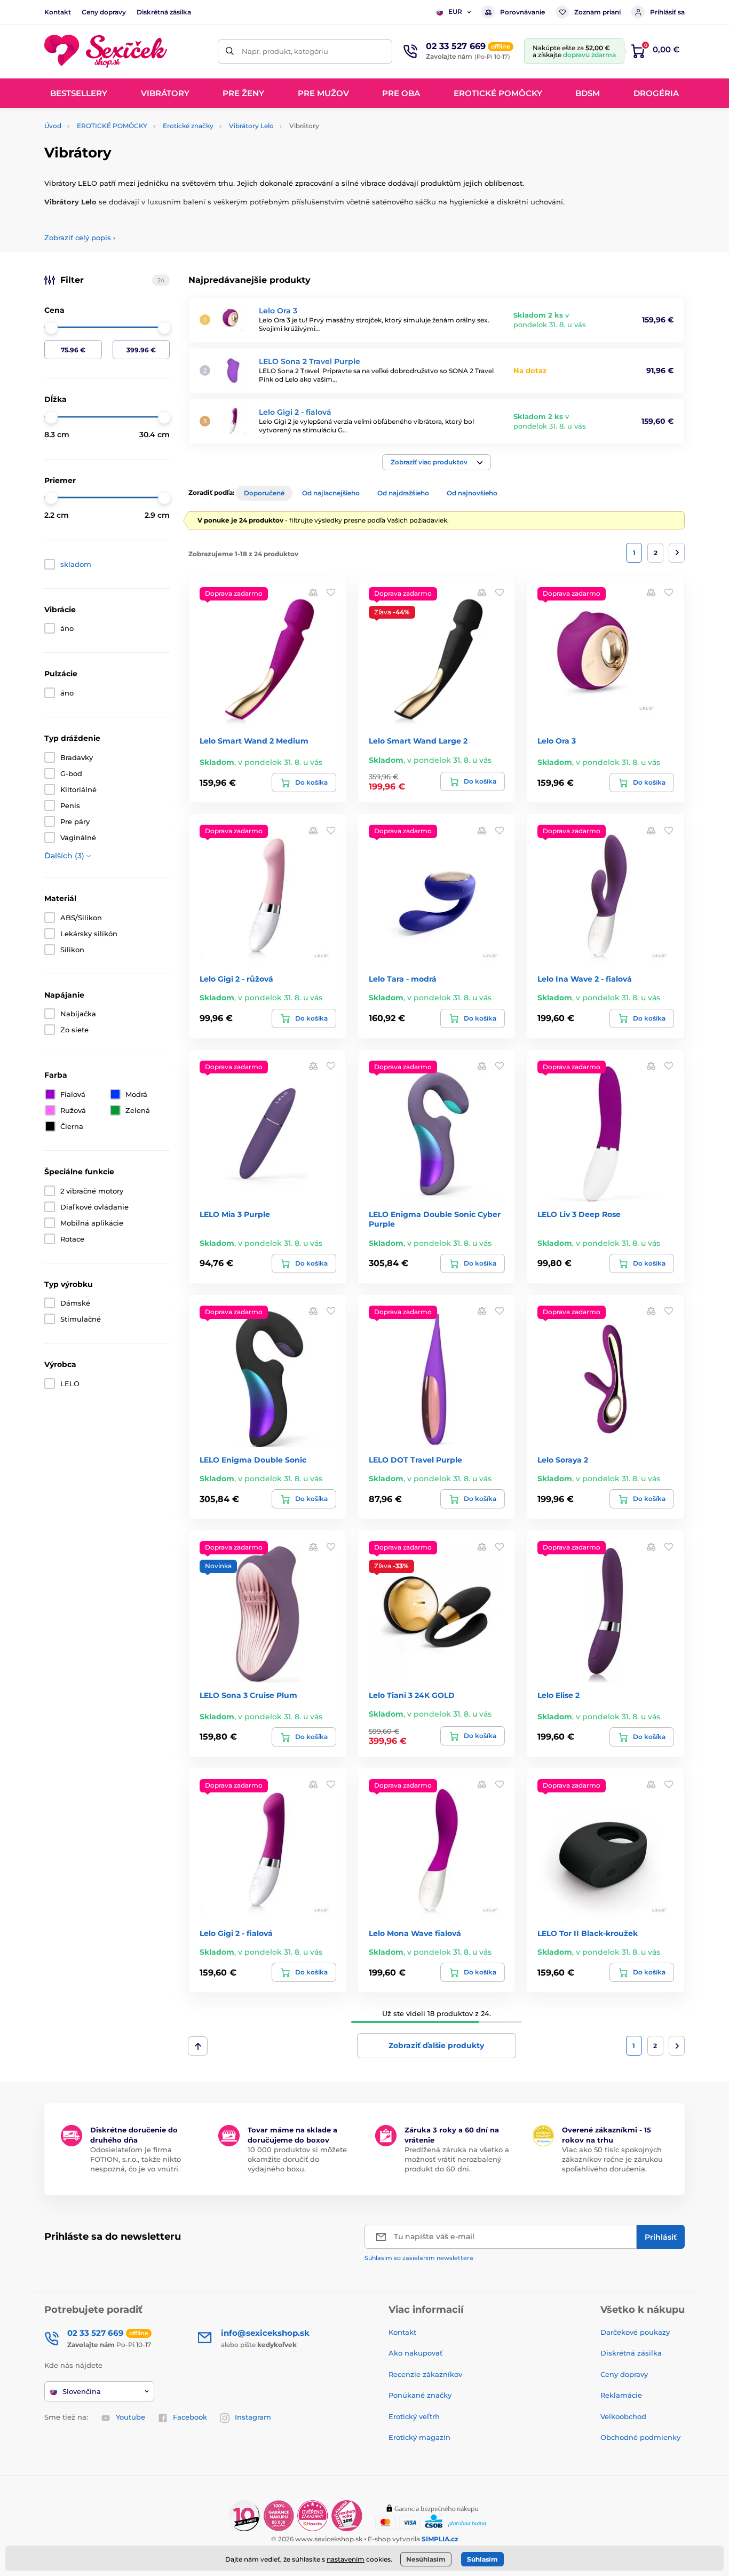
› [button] (80, 238)
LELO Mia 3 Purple (235, 1214)
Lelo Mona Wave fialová (415, 1933)
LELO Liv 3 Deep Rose (579, 1214)
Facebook (190, 2417)
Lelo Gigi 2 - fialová (295, 412)
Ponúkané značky (420, 2395)
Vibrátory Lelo (251, 126)
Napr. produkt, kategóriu (285, 51)
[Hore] (198, 2046)
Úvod (53, 126)
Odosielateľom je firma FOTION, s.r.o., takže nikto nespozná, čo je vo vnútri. (136, 2159)
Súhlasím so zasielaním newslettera (419, 2258)
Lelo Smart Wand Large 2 (418, 741)
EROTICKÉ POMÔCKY (112, 126)
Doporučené (264, 493)
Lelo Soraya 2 (563, 1460)
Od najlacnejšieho (331, 493)
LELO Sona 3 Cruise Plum (248, 1695)
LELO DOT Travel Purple (415, 1460)
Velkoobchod (623, 2416)
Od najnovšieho (472, 493)
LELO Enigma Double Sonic (253, 1460)
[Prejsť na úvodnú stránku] (106, 52)
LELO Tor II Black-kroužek (588, 1933)
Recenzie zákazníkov (425, 2374)
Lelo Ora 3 (278, 311)
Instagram (253, 2417)
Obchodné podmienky (640, 2437)
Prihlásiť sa (667, 12)
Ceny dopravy (104, 12)
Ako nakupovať (415, 2353)
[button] (437, 462)
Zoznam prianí (597, 12)
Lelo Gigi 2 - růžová (236, 979)
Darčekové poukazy (635, 2332)
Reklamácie (621, 2395)
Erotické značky (188, 126)
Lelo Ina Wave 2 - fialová (585, 979)
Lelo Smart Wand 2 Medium (254, 741)
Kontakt (58, 12)
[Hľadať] (230, 52)
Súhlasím (482, 2559)
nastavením (346, 2559)
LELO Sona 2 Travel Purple (310, 361)
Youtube (130, 2417)
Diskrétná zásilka (164, 12)
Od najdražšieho (403, 493)
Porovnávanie (522, 12)
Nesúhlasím (426, 2559)
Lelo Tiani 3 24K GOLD (412, 1695)
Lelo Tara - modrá (403, 979)
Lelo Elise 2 (558, 1695)
